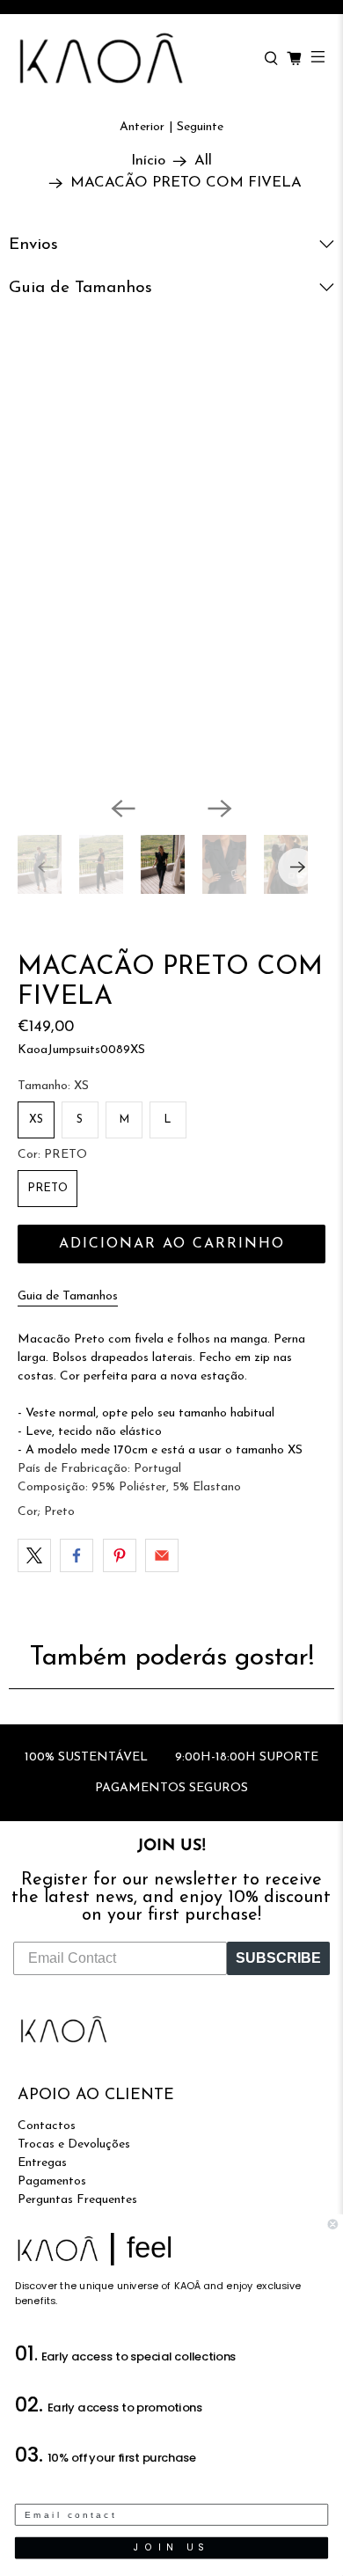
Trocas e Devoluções (74, 2144)
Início (148, 161)
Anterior (142, 127)
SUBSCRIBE (278, 1958)
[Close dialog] (333, 2225)
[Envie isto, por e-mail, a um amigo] (162, 1555)
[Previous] (123, 809)
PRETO (47, 1188)
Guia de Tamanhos (68, 1296)
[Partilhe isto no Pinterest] (120, 1555)
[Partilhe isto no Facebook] (77, 1555)
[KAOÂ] (132, 59)
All (203, 161)
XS (36, 1120)
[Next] (220, 809)
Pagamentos (52, 2181)
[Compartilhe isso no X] (34, 1555)
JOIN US (171, 2547)
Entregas (42, 2163)
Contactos (47, 2126)
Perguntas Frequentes (77, 2200)
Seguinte (200, 127)
